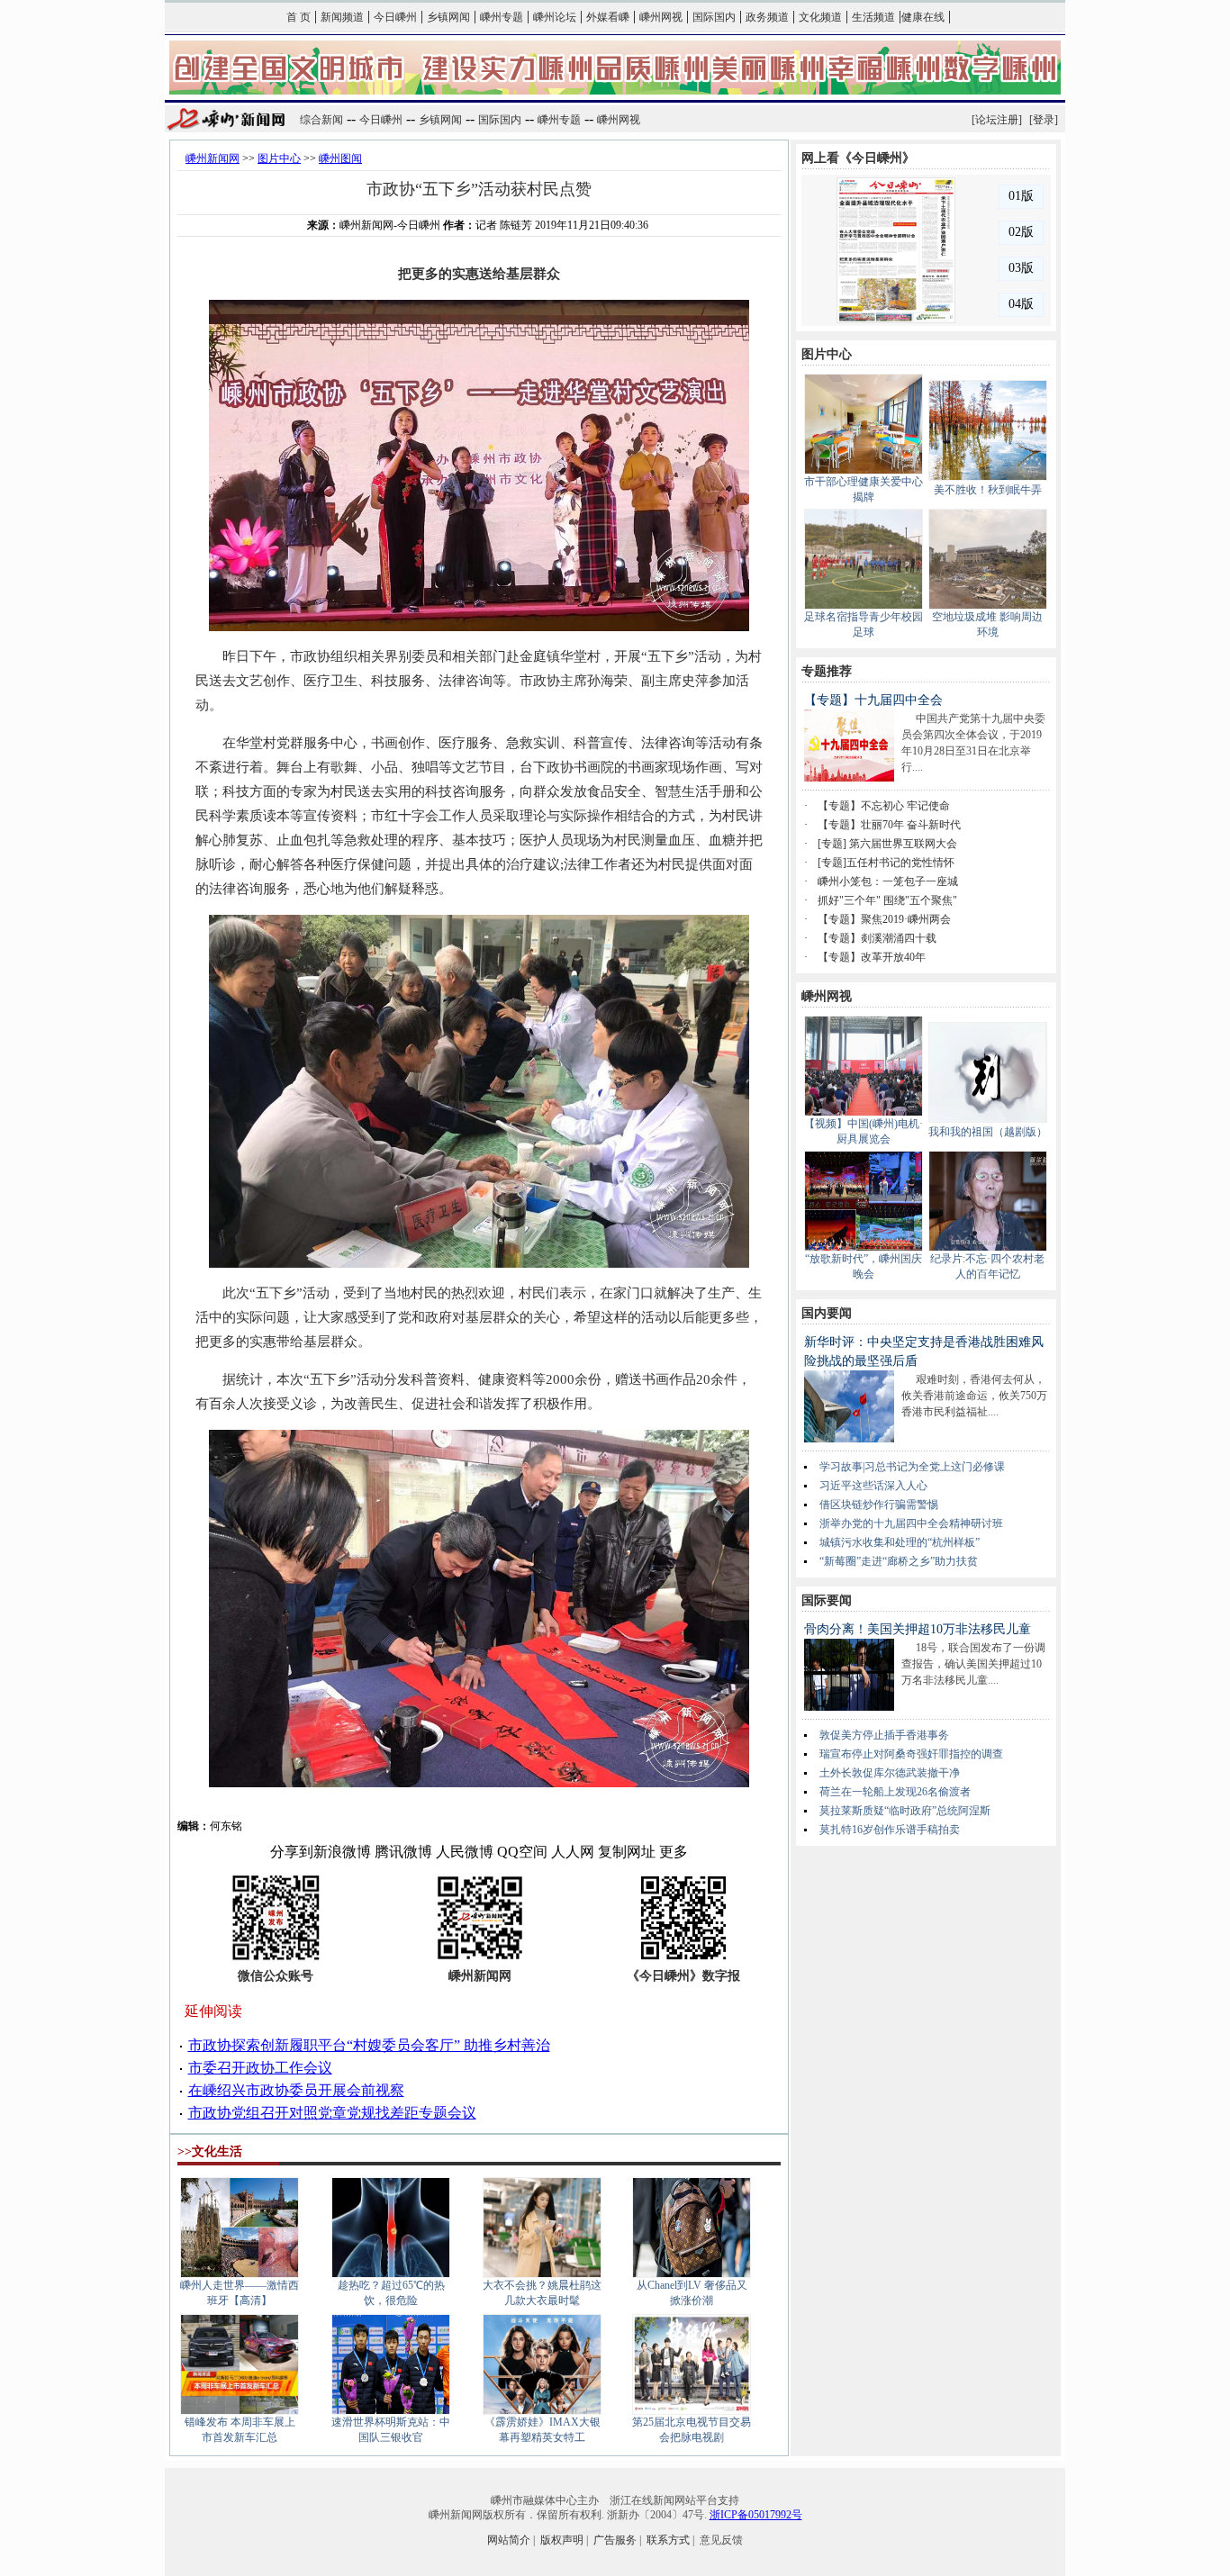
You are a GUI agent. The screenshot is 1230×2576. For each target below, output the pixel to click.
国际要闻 (827, 1600)
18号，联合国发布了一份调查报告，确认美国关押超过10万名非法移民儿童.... (973, 1664)
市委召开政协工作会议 (260, 2068)
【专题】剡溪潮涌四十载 (877, 938)
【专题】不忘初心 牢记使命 (884, 806)
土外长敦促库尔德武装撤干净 (890, 1773)
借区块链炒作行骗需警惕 (879, 1505)
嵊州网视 (661, 17)
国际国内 (714, 17)
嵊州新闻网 (213, 158)
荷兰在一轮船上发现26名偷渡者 (895, 1792)
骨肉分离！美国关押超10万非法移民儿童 (918, 1629)
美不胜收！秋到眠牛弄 (988, 490)
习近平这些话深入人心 (873, 1486)
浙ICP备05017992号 (756, 2515)
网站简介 (509, 2540)
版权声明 (562, 2540)
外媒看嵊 (608, 17)
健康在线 (923, 17)
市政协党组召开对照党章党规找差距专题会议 (332, 2113)
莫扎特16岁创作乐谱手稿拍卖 (890, 1830)
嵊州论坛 (555, 17)
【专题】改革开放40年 (872, 957)
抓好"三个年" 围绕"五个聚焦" (887, 900)
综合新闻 (321, 120)
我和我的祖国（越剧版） (988, 1132)
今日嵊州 (395, 17)
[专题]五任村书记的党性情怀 (886, 863)
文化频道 (820, 17)
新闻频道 (342, 17)
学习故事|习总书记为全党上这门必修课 (912, 1467)
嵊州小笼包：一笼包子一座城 (888, 881)
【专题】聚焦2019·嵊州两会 (884, 919)
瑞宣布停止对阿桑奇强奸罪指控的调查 (911, 1754)
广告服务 (615, 2540)
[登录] (1044, 120)
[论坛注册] (997, 120)
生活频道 (873, 17)
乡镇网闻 (448, 17)
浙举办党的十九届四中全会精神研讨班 (911, 1523)
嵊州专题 (502, 17)
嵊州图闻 (340, 158)
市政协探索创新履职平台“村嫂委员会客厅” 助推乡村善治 (369, 2045)
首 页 (298, 17)
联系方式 (668, 2540)
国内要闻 (827, 1313)
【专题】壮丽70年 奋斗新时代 (889, 825)
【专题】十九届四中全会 (873, 700)
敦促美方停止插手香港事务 (884, 1735)
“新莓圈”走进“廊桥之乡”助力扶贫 (899, 1561)
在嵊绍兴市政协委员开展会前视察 (296, 2090)
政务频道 (767, 17)
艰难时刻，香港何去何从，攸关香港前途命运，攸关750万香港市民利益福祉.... (974, 1396)
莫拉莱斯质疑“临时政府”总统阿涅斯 (905, 1811)
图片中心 (279, 158)
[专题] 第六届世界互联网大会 (887, 844)
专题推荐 (827, 671)
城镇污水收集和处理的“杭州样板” (900, 1542)
